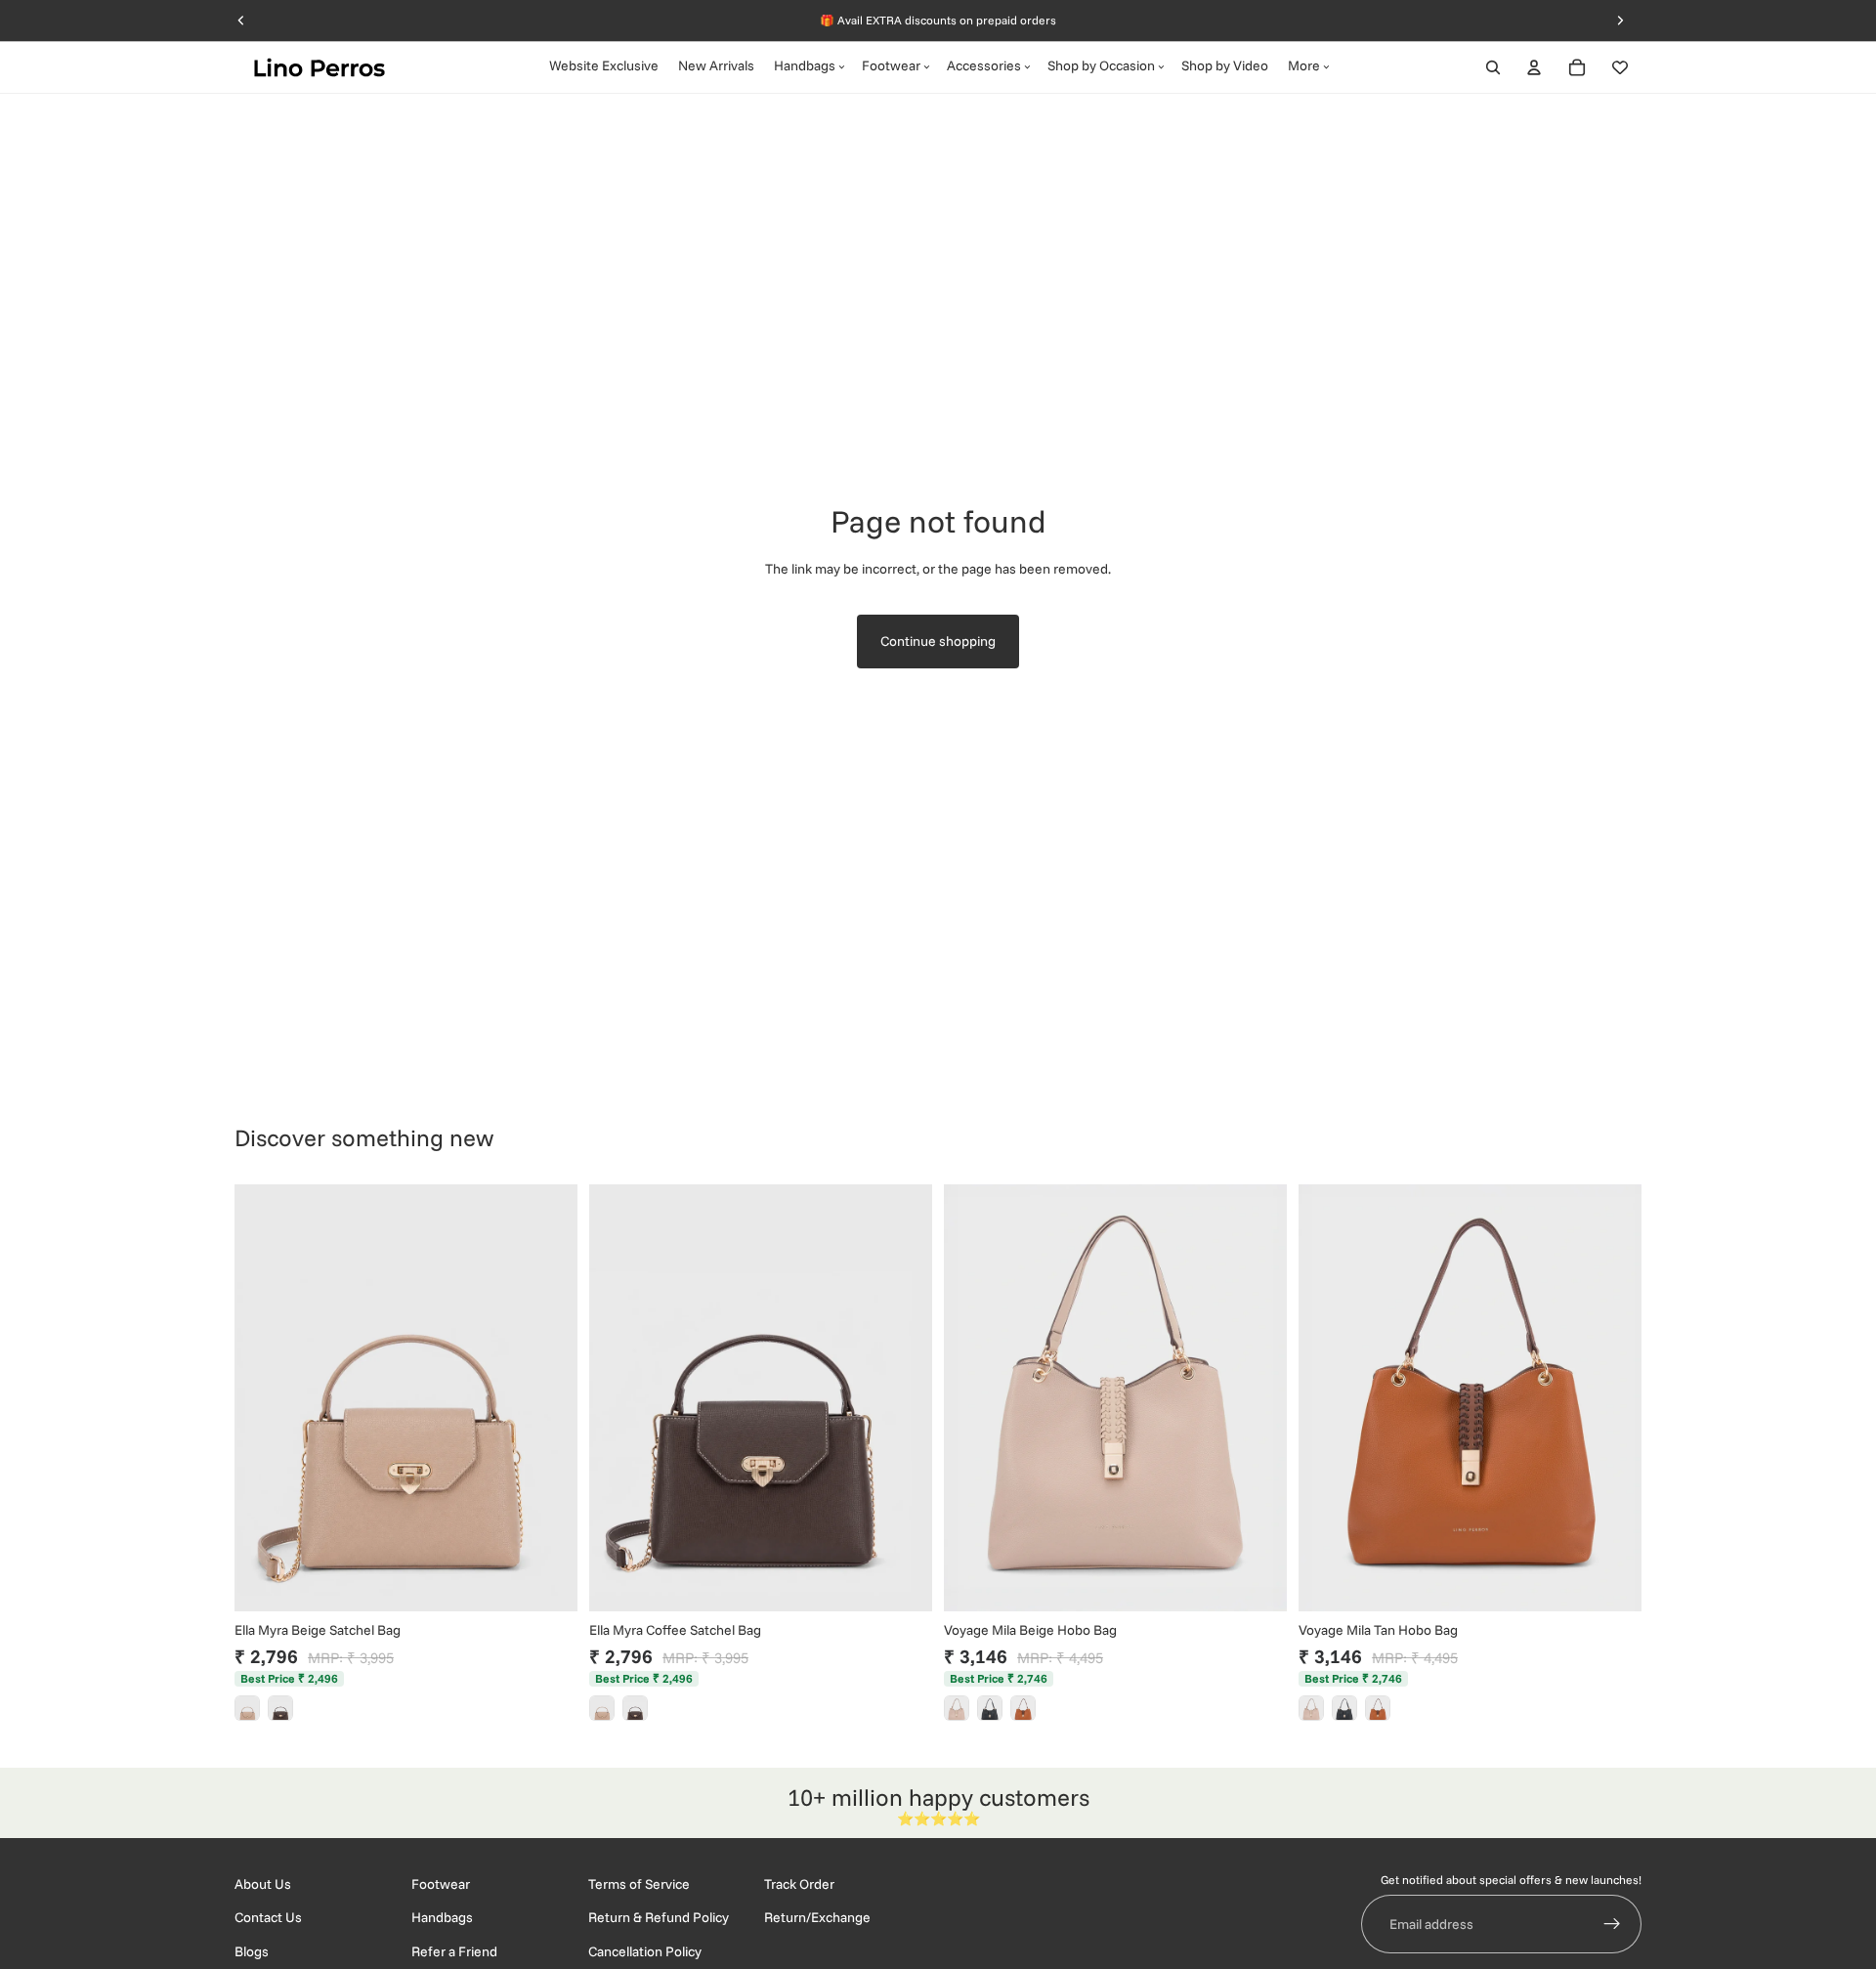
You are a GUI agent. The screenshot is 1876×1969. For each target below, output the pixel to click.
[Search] (1493, 67)
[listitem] (247, 1708)
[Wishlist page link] (1620, 67)
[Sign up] (1612, 1925)
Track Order (799, 1884)
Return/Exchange (817, 1918)
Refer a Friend (454, 1951)
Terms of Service (639, 1884)
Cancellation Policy (645, 1951)
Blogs (252, 1951)
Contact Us (268, 1918)
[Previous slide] (264, 1397)
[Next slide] (548, 1397)
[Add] (547, 1581)
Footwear (441, 1884)
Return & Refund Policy (659, 1918)
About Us (263, 1884)
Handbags (442, 1918)
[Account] (1534, 67)
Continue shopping (938, 641)
